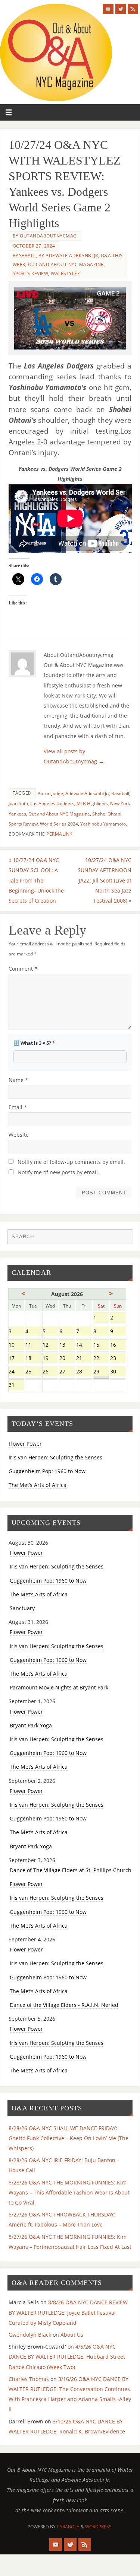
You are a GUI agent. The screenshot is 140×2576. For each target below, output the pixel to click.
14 (84, 1345)
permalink (59, 834)
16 (118, 1345)
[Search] (123, 1238)
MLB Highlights (92, 803)
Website (19, 1135)
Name (18, 1080)
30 (118, 1372)
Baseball (24, 256)
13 (67, 1345)
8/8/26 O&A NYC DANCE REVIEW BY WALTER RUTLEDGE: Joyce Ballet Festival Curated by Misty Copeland (68, 2312)
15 (101, 1345)
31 (16, 1386)
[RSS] (133, 9)
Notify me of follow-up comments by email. (71, 1162)
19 (50, 1359)
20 (67, 1359)
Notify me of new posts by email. (58, 1172)
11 (33, 1345)
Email (18, 1107)
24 (16, 1372)
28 (84, 1372)
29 (101, 1372)
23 (118, 1359)
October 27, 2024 (34, 246)
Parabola (68, 2527)
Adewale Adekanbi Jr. (87, 793)
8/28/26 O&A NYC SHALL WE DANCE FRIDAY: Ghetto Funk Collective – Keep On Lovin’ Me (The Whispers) (69, 2138)
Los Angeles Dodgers (52, 803)
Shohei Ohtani (107, 814)
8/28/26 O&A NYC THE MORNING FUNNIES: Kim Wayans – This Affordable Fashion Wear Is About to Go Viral (69, 2192)
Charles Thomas (29, 2379)
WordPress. (99, 2527)
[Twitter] (121, 9)
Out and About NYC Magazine (66, 264)
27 (67, 1372)
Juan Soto (18, 803)
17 (16, 1359)
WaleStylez (65, 273)
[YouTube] (108, 9)
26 (50, 1372)
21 (84, 1359)
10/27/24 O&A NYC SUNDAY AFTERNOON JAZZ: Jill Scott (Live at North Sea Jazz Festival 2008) (105, 880)
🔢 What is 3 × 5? (34, 1043)
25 (33, 1372)
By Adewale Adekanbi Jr (68, 256)
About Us (72, 2335)
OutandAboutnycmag (48, 236)
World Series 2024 (59, 824)
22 (101, 1359)
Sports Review (31, 273)
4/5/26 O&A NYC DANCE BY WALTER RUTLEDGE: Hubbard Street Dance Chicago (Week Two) (67, 2357)
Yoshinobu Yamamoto (103, 824)
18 (33, 1359)
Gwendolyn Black (30, 2335)
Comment (23, 969)
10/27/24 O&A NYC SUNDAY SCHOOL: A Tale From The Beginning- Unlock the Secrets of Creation (36, 880)
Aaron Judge (50, 793)
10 (16, 1345)
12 (50, 1345)
